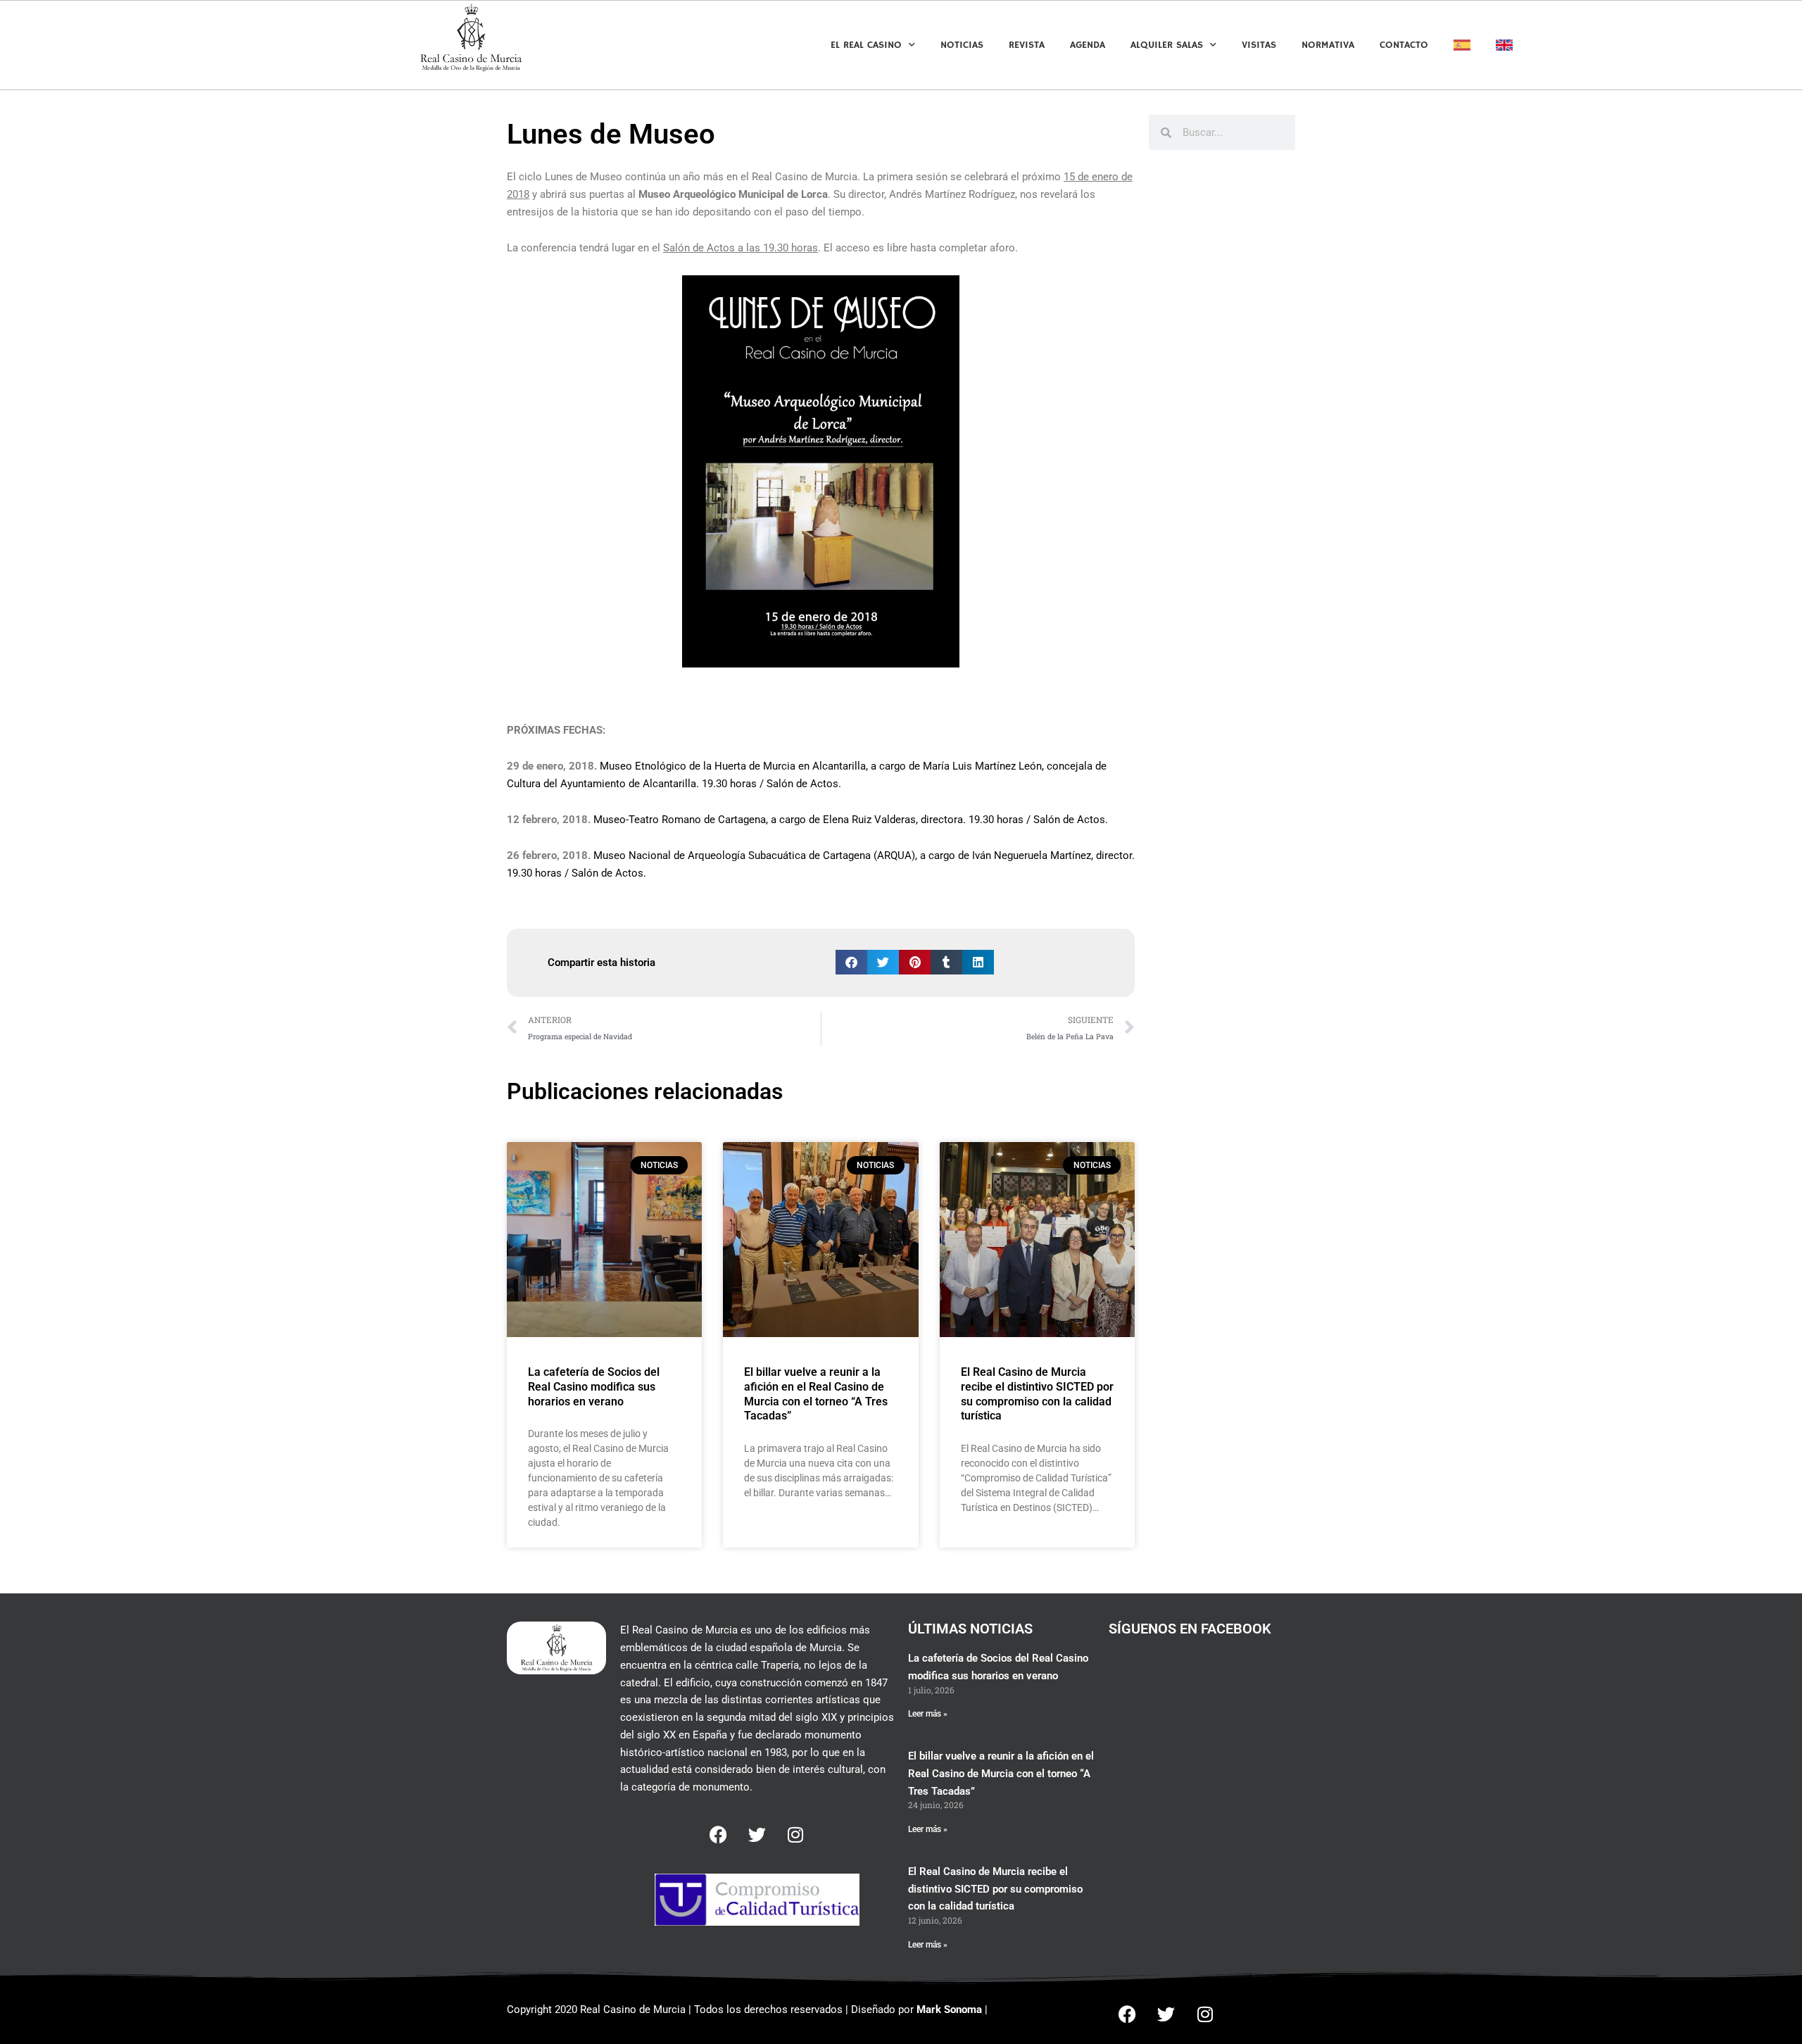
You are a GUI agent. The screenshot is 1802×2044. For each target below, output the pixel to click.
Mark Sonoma (949, 2009)
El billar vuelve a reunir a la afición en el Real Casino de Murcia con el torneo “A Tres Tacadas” (816, 1394)
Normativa (1328, 45)
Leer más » (928, 1714)
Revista (1027, 45)
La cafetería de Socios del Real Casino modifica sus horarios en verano (594, 1387)
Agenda (1088, 45)
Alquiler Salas (1167, 45)
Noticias (962, 45)
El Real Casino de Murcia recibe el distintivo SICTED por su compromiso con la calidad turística (1037, 1394)
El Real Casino (866, 45)
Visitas (1259, 45)
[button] (851, 962)
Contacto (1404, 45)
